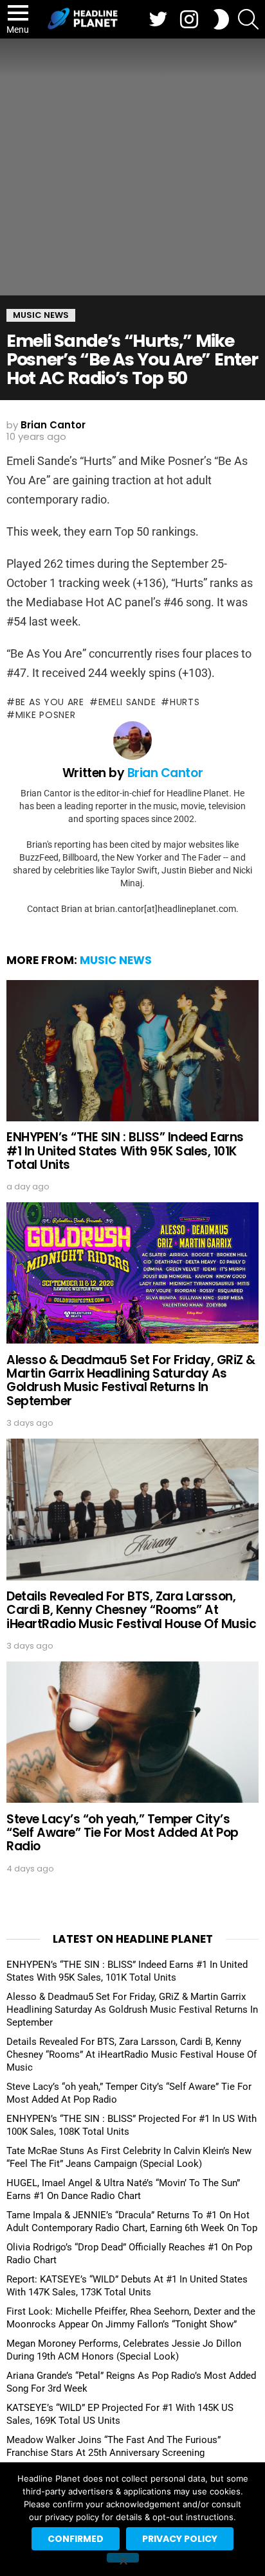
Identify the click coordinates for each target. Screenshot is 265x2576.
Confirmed (76, 2539)
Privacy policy (180, 2539)
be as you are (50, 702)
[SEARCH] (248, 19)
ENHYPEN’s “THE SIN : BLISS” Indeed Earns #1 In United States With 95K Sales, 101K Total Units (125, 1151)
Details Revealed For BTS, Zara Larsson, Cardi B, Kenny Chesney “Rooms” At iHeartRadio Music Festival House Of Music (132, 1610)
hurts (185, 702)
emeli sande (127, 702)
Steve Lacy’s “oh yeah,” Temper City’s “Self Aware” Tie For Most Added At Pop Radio (123, 1833)
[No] (123, 2558)
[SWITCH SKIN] (221, 19)
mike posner (45, 715)
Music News (116, 960)
